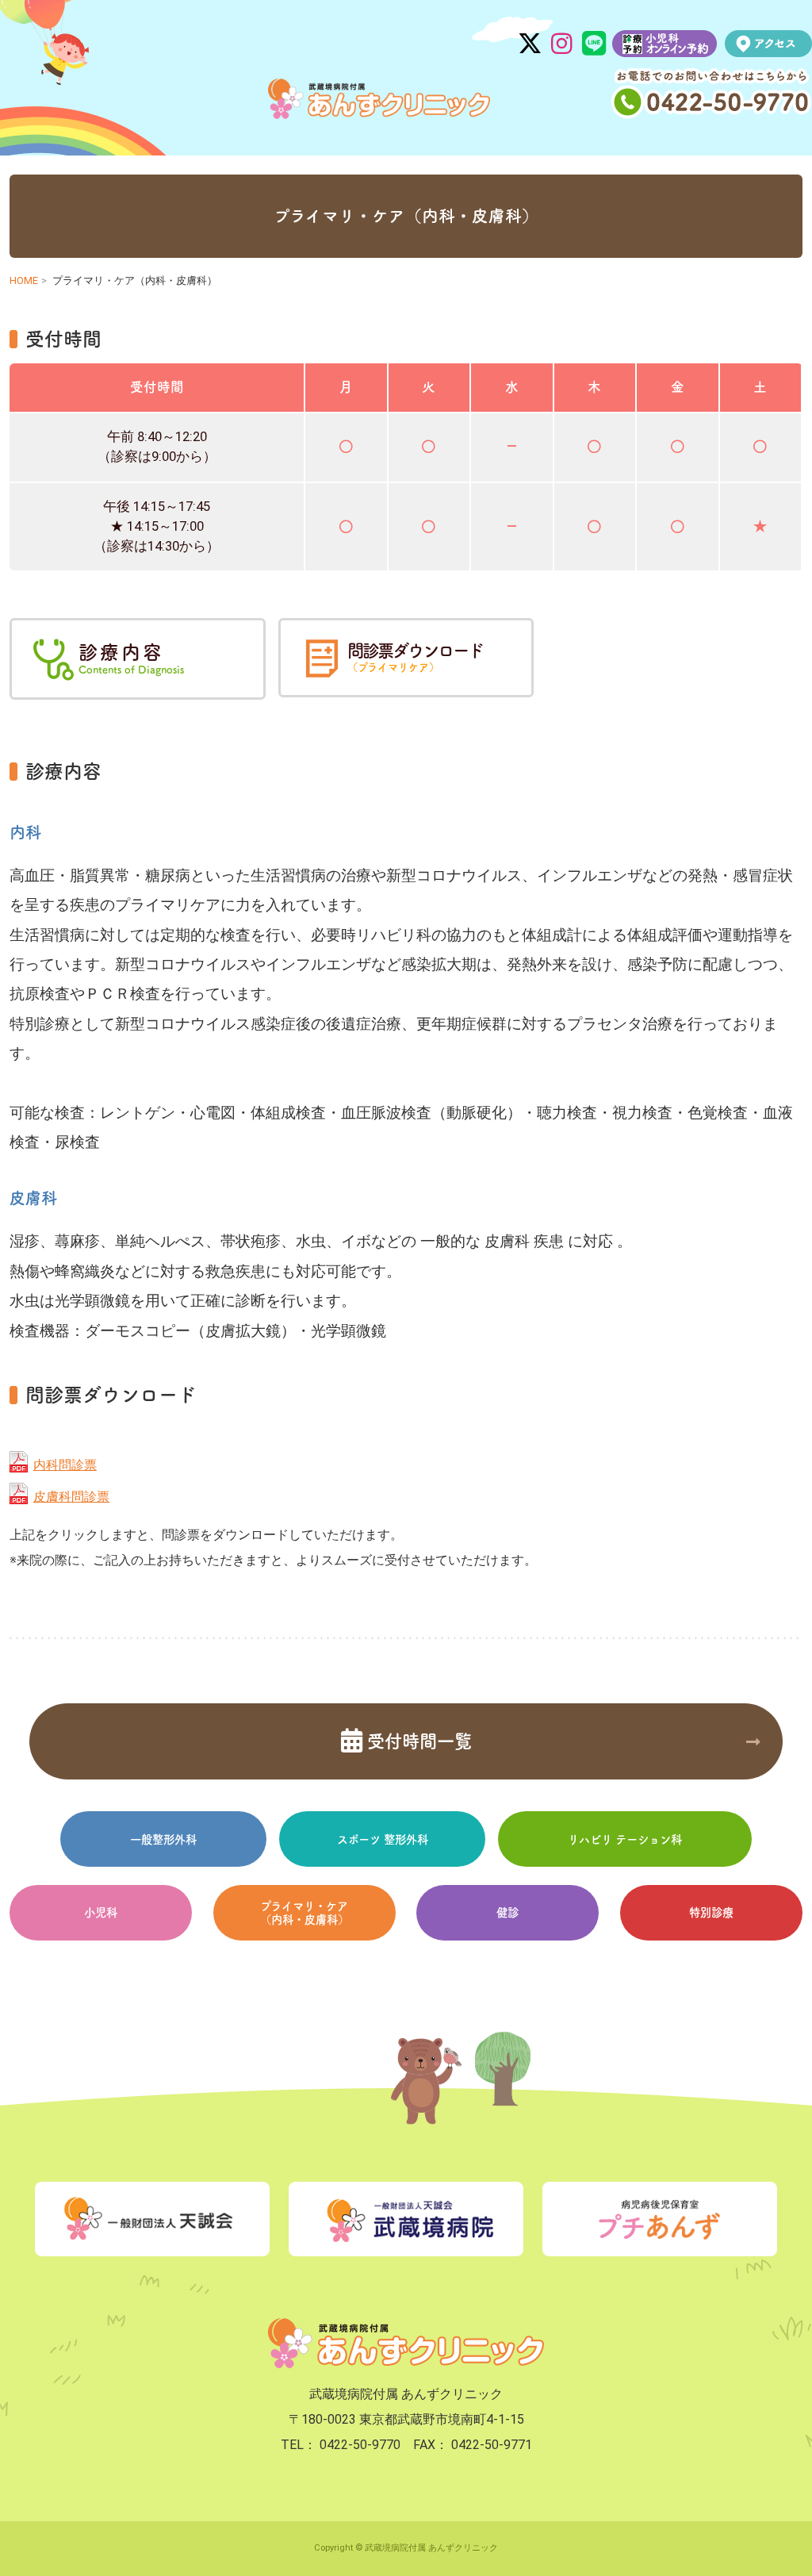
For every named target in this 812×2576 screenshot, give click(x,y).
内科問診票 (65, 1465)
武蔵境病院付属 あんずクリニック (379, 99)
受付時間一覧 (417, 1741)
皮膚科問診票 (71, 1497)
